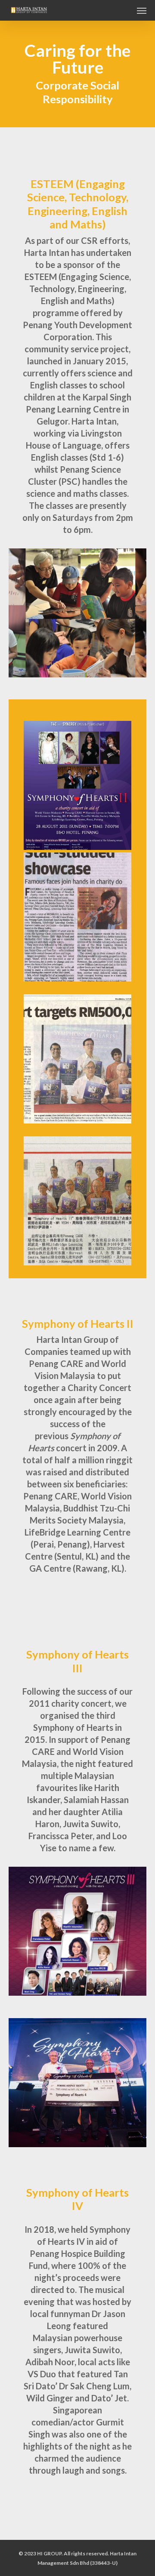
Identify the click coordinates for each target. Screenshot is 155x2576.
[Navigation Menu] (142, 10)
